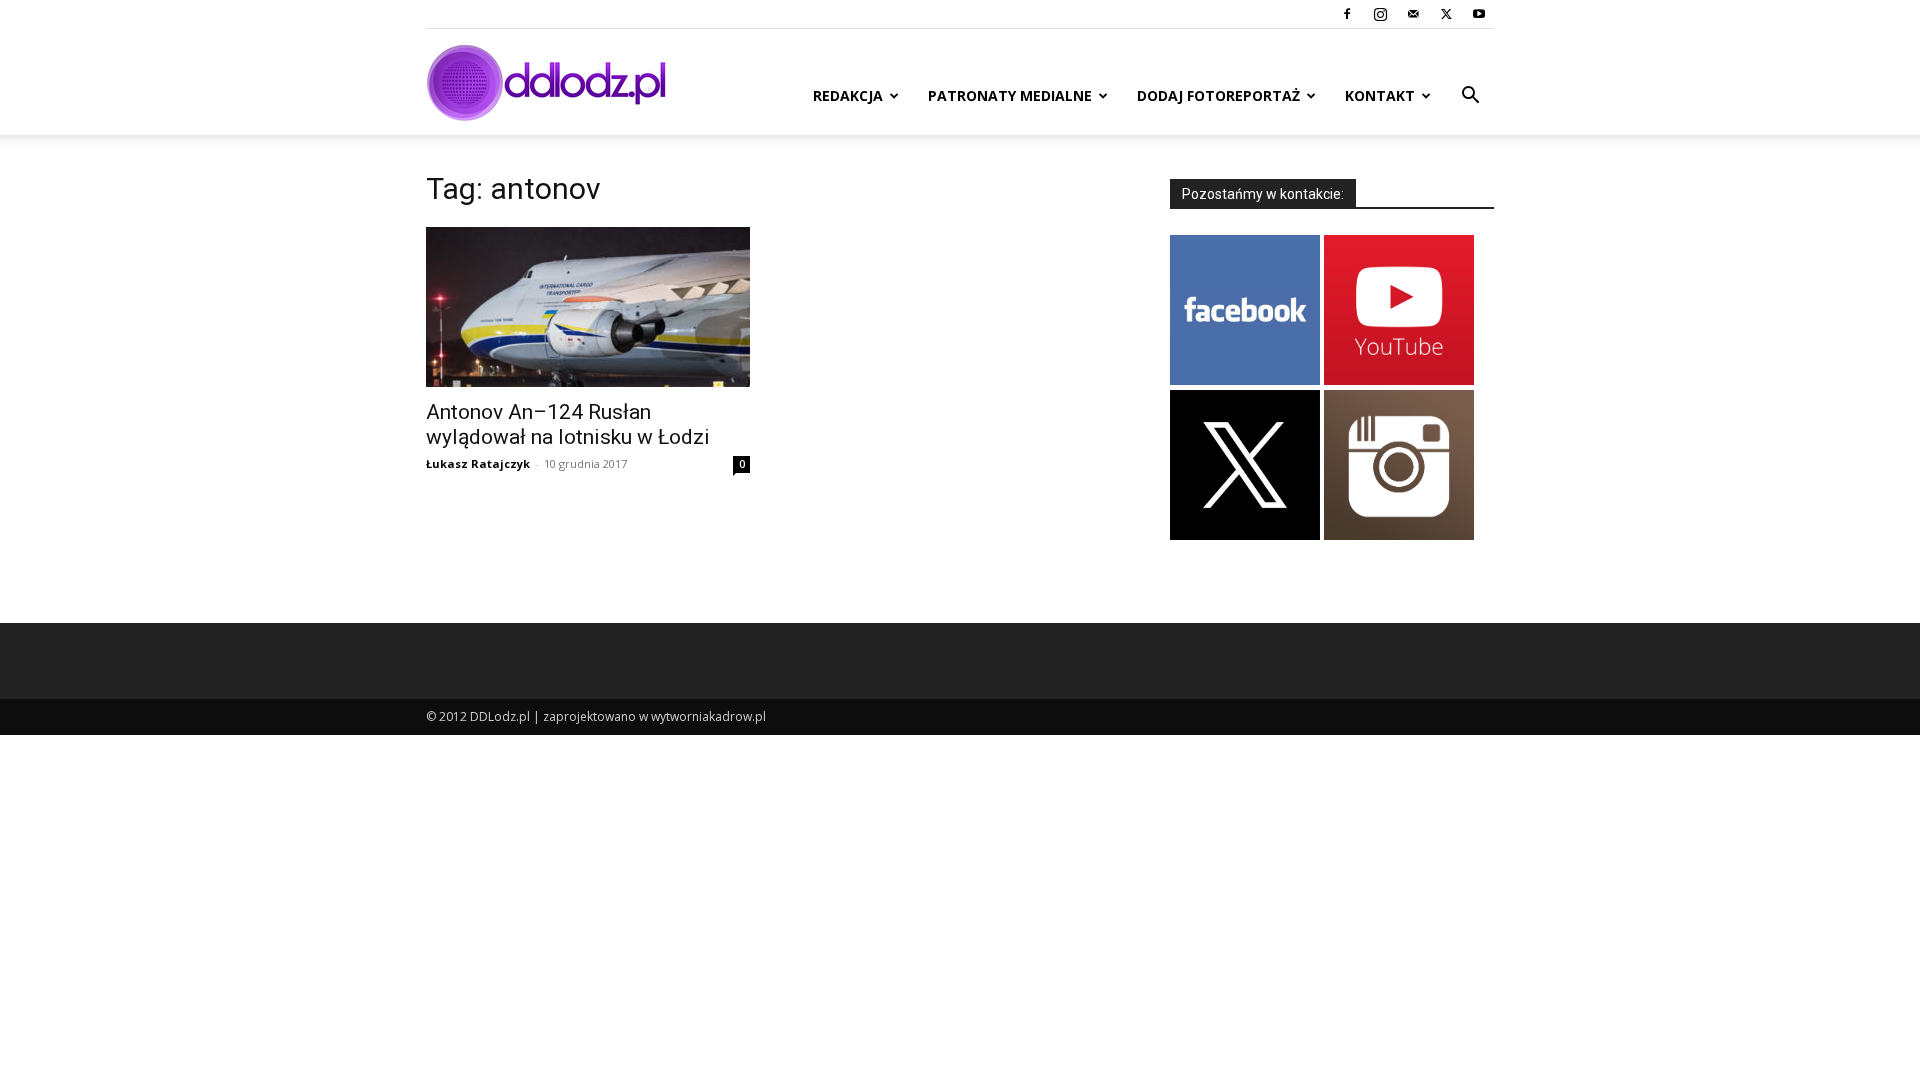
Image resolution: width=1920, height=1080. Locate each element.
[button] (1470, 97)
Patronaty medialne (1010, 95)
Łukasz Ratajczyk (478, 463)
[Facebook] (1347, 14)
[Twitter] (1446, 14)
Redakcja (848, 95)
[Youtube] (1479, 14)
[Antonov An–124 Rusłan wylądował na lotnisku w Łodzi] (588, 307)
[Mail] (1413, 14)
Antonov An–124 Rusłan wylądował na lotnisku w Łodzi (568, 424)
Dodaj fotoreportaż (1218, 95)
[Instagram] (1380, 14)
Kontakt (1380, 95)
